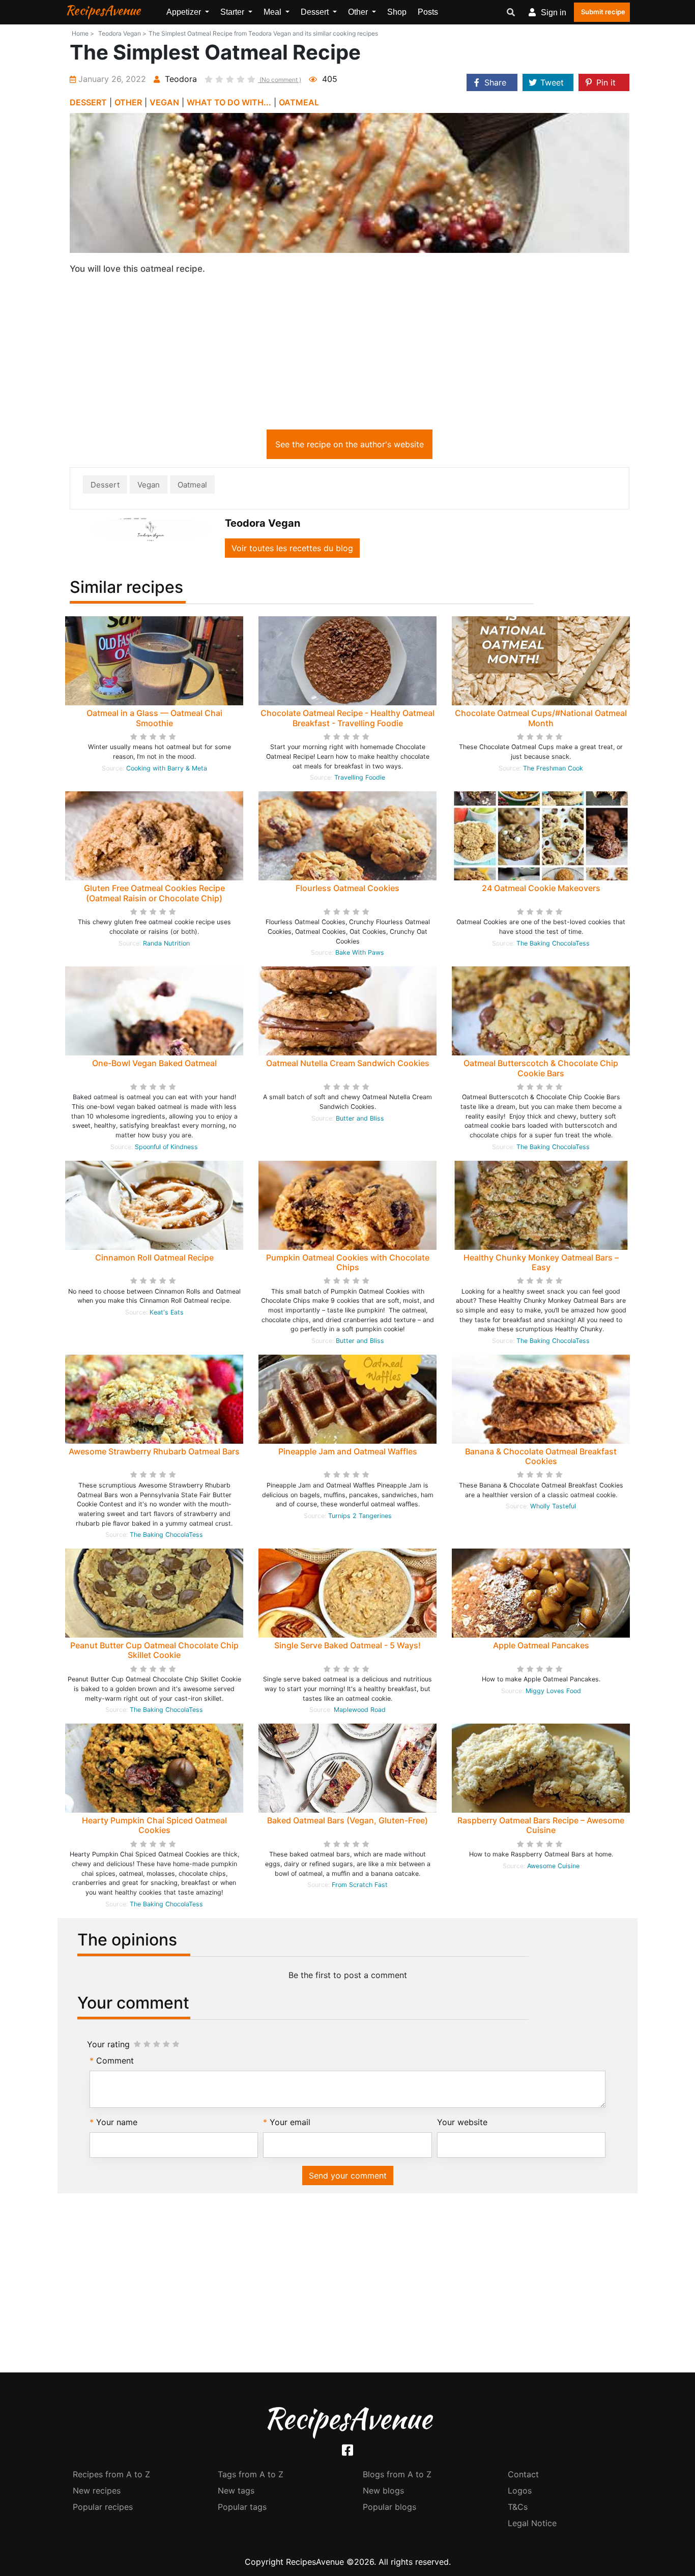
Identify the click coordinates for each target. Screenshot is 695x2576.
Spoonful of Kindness (166, 1147)
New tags (236, 2491)
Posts (428, 12)
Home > (83, 33)
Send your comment (348, 2176)
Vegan (149, 485)
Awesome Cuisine (553, 1866)
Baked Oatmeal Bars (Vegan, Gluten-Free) (347, 1820)
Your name (117, 2122)
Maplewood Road (360, 1710)
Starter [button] (233, 12)
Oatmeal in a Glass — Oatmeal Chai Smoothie (154, 718)
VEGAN (164, 102)
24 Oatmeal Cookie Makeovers (541, 888)
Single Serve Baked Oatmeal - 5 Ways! (347, 1645)
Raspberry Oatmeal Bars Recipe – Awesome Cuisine (541, 1825)
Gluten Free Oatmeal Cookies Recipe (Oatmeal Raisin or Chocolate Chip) (154, 893)
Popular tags (242, 2507)
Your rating (108, 2044)
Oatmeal (192, 485)
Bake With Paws (360, 952)
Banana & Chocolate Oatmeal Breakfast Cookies (541, 1456)
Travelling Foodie (360, 777)
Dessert (105, 485)
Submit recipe (603, 12)
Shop (397, 12)
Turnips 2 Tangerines (360, 1516)
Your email (290, 2122)
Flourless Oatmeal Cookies (347, 888)
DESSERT (88, 102)
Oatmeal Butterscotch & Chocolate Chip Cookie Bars (541, 1068)
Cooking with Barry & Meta (167, 768)
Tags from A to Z (251, 2474)
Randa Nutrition (166, 943)
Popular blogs (389, 2507)
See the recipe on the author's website (350, 444)
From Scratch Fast (360, 1885)
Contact (523, 2474)
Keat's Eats (167, 1312)
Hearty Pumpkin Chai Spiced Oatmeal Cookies (154, 1825)
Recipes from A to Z (111, 2474)
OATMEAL (299, 102)
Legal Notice (532, 2523)
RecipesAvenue (103, 10)
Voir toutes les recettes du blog (292, 548)
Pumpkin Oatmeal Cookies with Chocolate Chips (348, 1262)
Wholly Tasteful (553, 1506)
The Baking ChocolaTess (553, 943)
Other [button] (359, 12)
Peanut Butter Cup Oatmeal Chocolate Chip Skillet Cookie (154, 1650)
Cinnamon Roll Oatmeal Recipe (154, 1257)
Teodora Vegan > (122, 33)
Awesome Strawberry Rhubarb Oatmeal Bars (154, 1451)
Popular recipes (103, 2507)
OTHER (128, 102)
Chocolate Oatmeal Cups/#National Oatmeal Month (541, 718)
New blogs (383, 2491)
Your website (462, 2122)
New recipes (97, 2491)
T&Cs (518, 2507)
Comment (115, 2060)
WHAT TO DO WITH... (229, 102)
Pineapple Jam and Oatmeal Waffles (348, 1451)
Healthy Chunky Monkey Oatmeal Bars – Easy (541, 1262)
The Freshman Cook (553, 768)
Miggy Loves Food (553, 1691)
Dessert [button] (316, 12)
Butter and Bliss (360, 1118)
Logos (520, 2491)
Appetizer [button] (185, 12)
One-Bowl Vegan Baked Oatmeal (154, 1063)
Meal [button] (273, 12)
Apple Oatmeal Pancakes (541, 1645)
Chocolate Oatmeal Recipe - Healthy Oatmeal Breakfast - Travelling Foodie (347, 718)
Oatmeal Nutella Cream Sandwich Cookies (348, 1063)
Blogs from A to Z (397, 2474)
